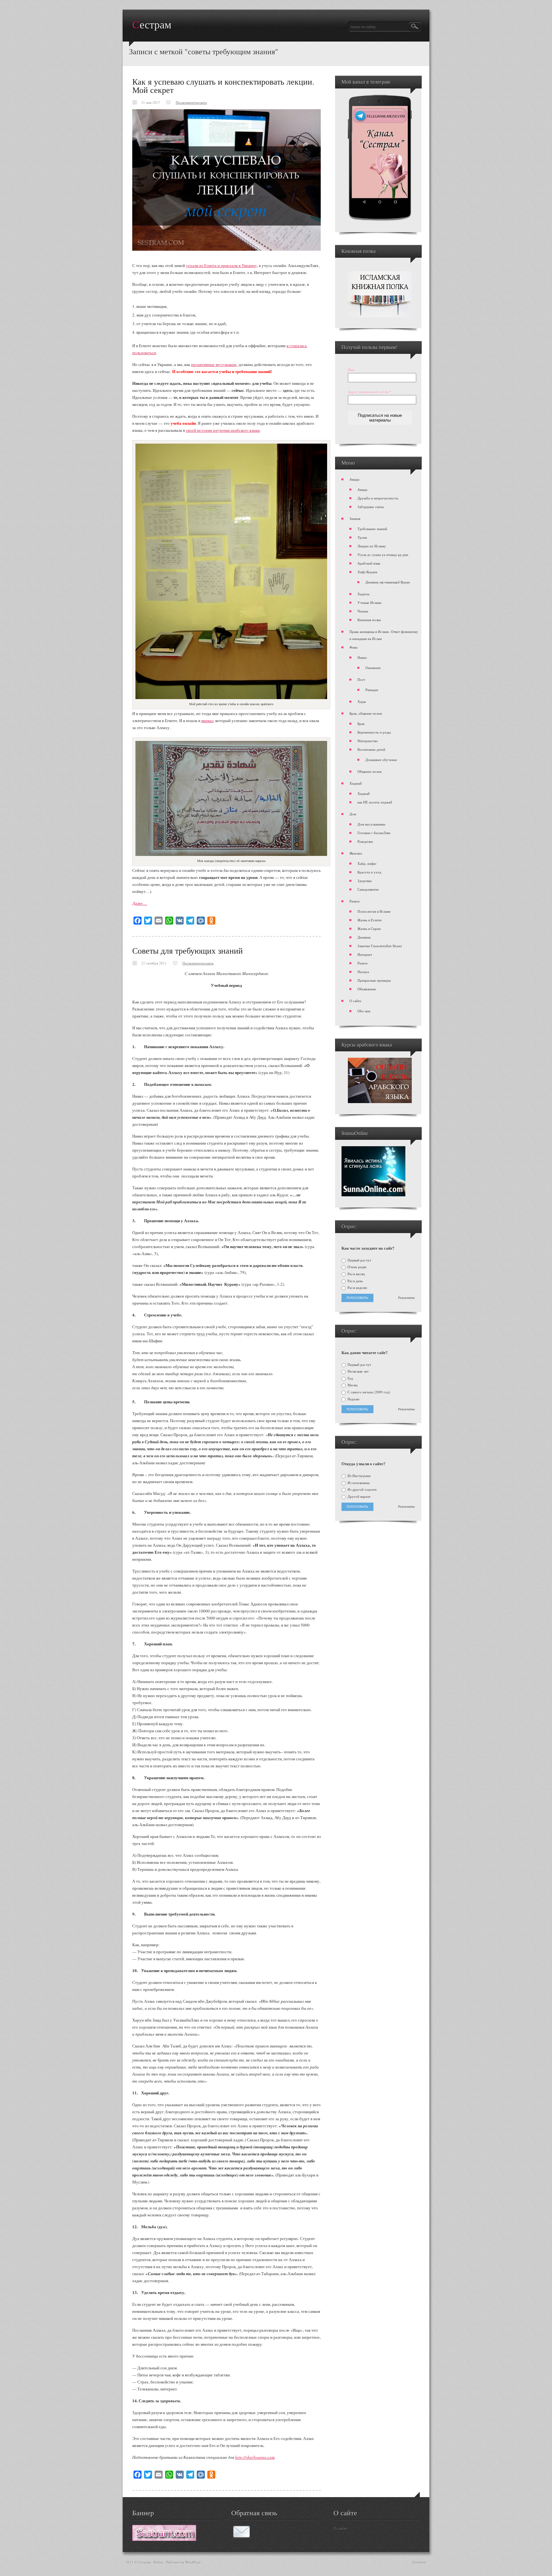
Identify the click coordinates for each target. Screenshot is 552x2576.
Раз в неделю (357, 1288)
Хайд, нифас (367, 863)
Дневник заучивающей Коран (388, 582)
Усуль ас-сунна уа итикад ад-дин (383, 555)
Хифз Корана (367, 572)
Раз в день (355, 1281)
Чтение (363, 611)
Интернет (365, 954)
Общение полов (369, 771)
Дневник (364, 937)
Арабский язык (369, 563)
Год (350, 1378)
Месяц (352, 1385)
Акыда (354, 479)
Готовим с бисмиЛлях (374, 833)
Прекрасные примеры (374, 980)
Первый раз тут (359, 1260)
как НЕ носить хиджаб (375, 802)
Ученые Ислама (369, 602)
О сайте (355, 1001)
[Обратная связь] (241, 2537)
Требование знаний (372, 529)
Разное (355, 901)
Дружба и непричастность (378, 498)
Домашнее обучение (381, 760)
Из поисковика (358, 1483)
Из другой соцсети (362, 1490)
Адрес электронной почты (370, 392)
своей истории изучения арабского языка (223, 430)
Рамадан (372, 690)
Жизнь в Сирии (369, 929)
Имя (351, 370)
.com (271, 2457)
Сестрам (152, 25)
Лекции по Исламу (372, 546)
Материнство (368, 741)
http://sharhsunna (251, 2457)
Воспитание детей (371, 749)
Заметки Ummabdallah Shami (380, 946)
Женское (356, 853)
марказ (207, 720)
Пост (361, 679)
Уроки (362, 537)
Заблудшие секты (371, 507)
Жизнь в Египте (370, 920)
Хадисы (363, 594)
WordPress (193, 2562)
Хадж (362, 701)
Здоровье (365, 881)
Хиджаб (356, 783)
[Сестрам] (164, 2539)
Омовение (373, 668)
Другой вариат (359, 1497)
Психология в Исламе (374, 911)
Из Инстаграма (359, 1476)
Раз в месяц (356, 1274)
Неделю (353, 1399)
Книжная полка (369, 620)
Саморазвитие (368, 889)
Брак (361, 724)
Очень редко (357, 1267)
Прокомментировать (191, 102)
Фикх (354, 647)
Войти (158, 2562)
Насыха (363, 972)
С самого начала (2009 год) (368, 1392)
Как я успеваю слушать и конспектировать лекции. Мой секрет (223, 86)
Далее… (140, 903)
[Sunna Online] (373, 1195)
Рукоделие (365, 841)
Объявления (367, 989)
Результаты (406, 1298)
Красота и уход (369, 872)
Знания (355, 518)
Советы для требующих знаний (188, 950)
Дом (353, 814)
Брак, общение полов (366, 713)
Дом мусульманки (371, 824)
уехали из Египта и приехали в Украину (221, 265)
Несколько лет (358, 1371)
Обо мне (364, 1011)
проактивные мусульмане (214, 364)
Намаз (362, 657)
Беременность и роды (374, 732)
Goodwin (419, 2562)
